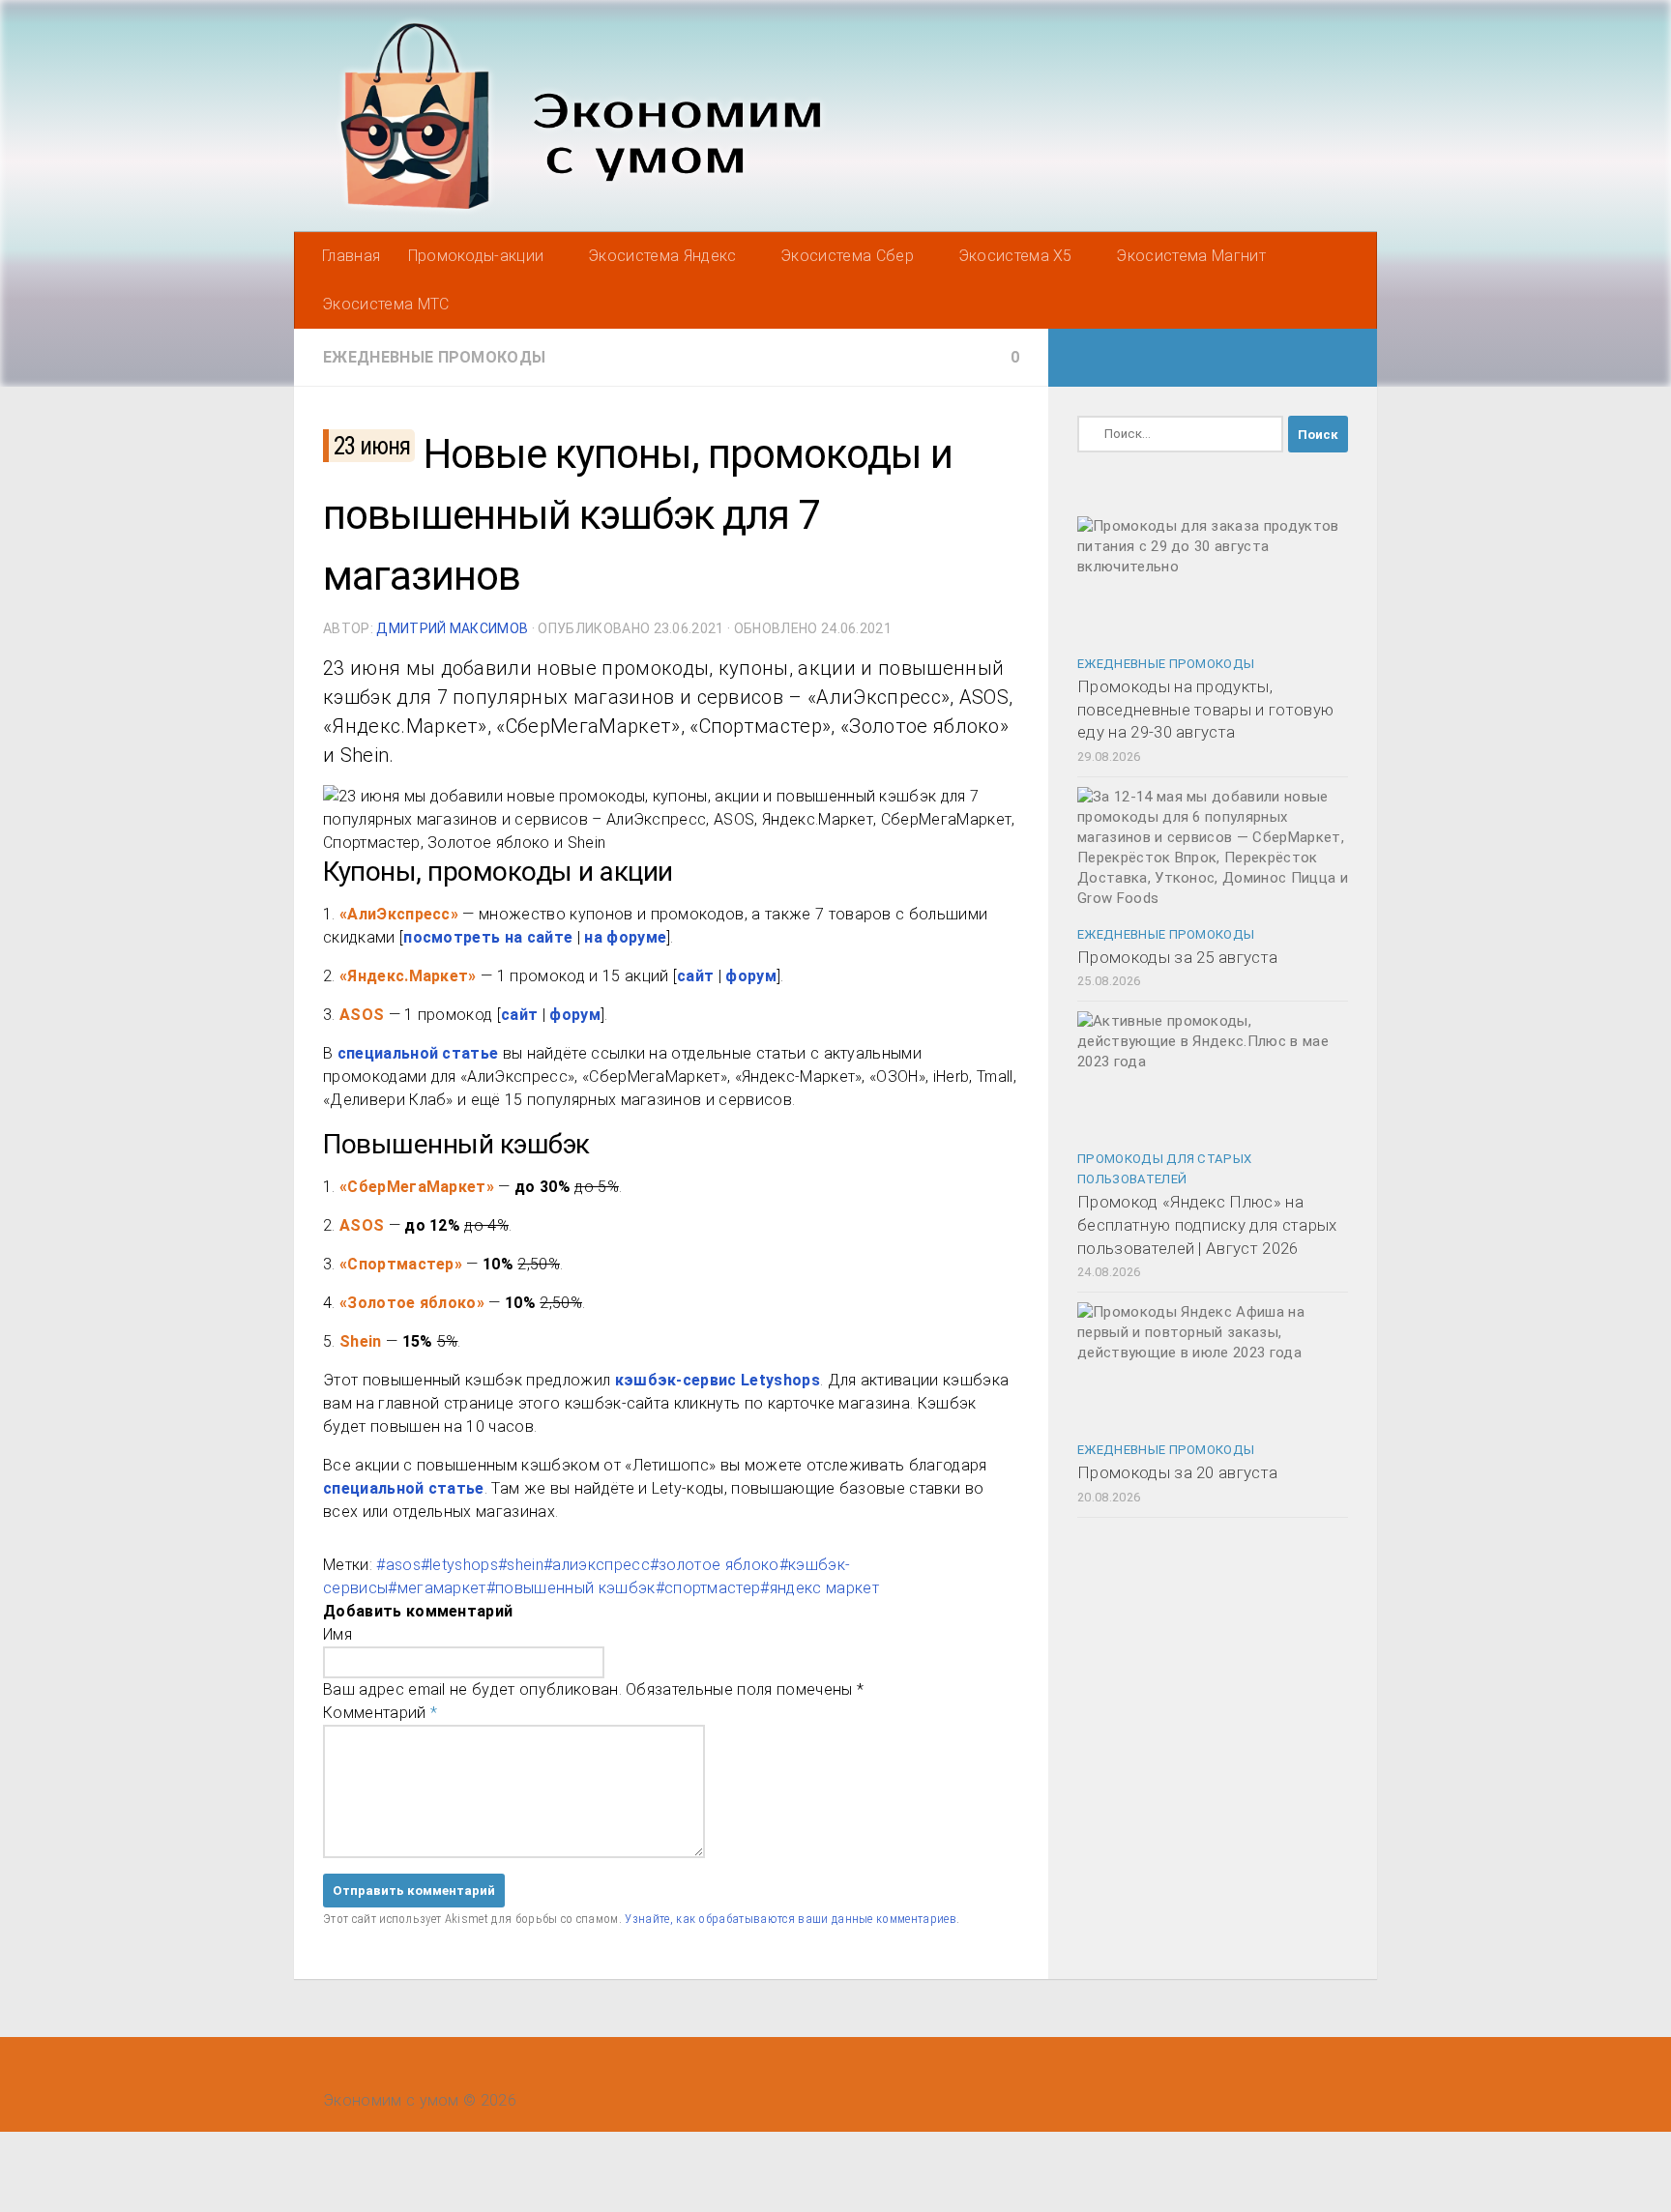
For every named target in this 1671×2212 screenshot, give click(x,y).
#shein (521, 1565)
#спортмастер (708, 1588)
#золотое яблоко (715, 1565)
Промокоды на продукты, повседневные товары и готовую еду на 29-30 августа (1205, 709)
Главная (351, 256)
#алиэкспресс (597, 1565)
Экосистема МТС (385, 304)
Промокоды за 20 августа (1177, 1472)
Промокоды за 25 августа (1177, 957)
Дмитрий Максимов (452, 628)
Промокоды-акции (476, 256)
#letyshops (459, 1565)
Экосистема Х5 (1015, 256)
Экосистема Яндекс (662, 256)
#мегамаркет (437, 1588)
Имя (337, 1634)
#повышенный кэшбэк (571, 1588)
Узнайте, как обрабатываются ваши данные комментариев (791, 1919)
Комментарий (380, 1713)
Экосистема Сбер (847, 256)
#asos (398, 1565)
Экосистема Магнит (1190, 256)
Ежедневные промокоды (434, 357)
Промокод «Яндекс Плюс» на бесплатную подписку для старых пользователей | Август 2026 (1207, 1224)
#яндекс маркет (819, 1588)
